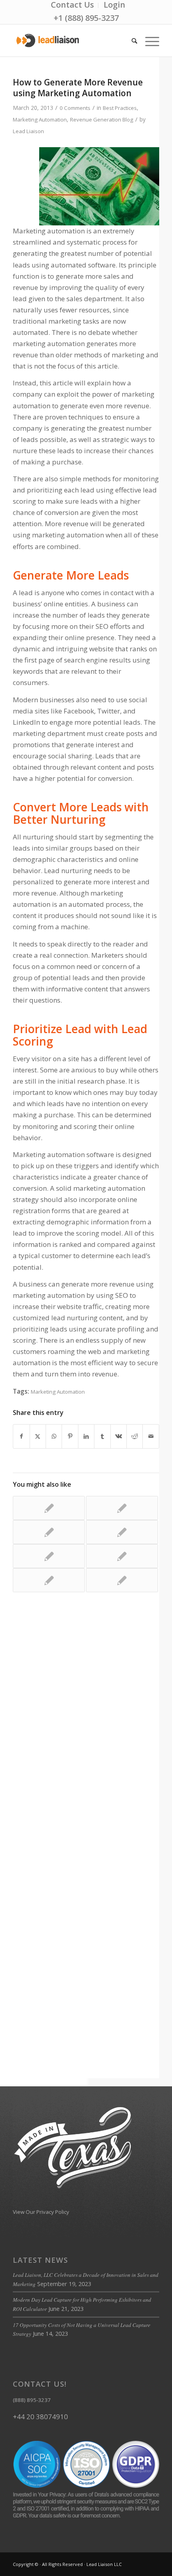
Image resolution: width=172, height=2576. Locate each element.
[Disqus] (86, 1724)
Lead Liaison (28, 131)
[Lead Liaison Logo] (71, 41)
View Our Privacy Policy (41, 2212)
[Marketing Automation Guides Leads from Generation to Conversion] (49, 1580)
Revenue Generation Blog (102, 120)
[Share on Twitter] (38, 1436)
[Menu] (148, 41)
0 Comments (75, 108)
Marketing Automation (40, 120)
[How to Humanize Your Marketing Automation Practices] (49, 1532)
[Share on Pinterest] (70, 1436)
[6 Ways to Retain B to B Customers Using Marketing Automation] (122, 1508)
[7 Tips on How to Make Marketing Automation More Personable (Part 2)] (49, 1508)
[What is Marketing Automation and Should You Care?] (122, 1532)
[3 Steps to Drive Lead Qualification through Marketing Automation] (122, 1580)
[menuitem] (73, 5)
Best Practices (120, 108)
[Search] (130, 41)
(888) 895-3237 (32, 2400)
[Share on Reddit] (135, 1436)
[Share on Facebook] (21, 1436)
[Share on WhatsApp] (54, 1436)
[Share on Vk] (119, 1436)
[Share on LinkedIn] (86, 1436)
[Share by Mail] (151, 1436)
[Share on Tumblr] (102, 1436)
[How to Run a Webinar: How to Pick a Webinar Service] (122, 1556)
